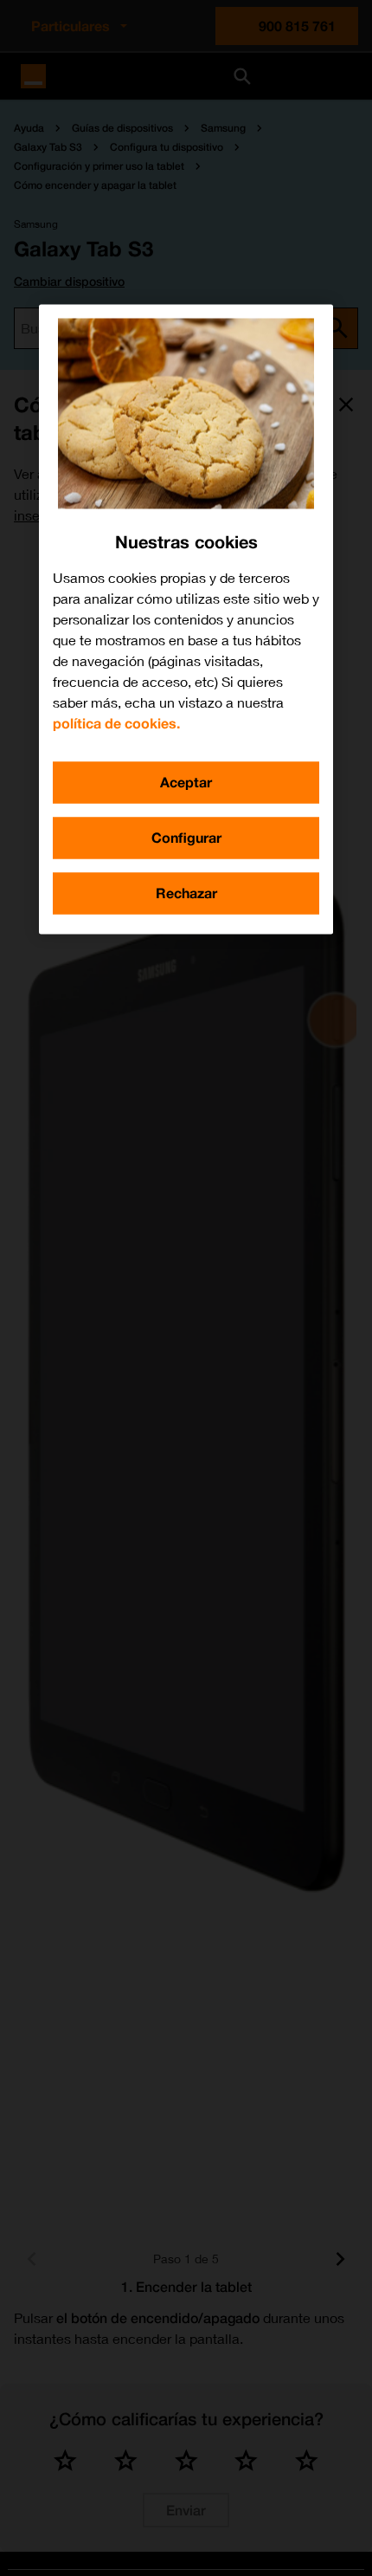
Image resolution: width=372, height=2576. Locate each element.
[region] (186, 620)
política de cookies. (116, 724)
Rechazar (186, 893)
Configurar (186, 838)
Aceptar (186, 783)
